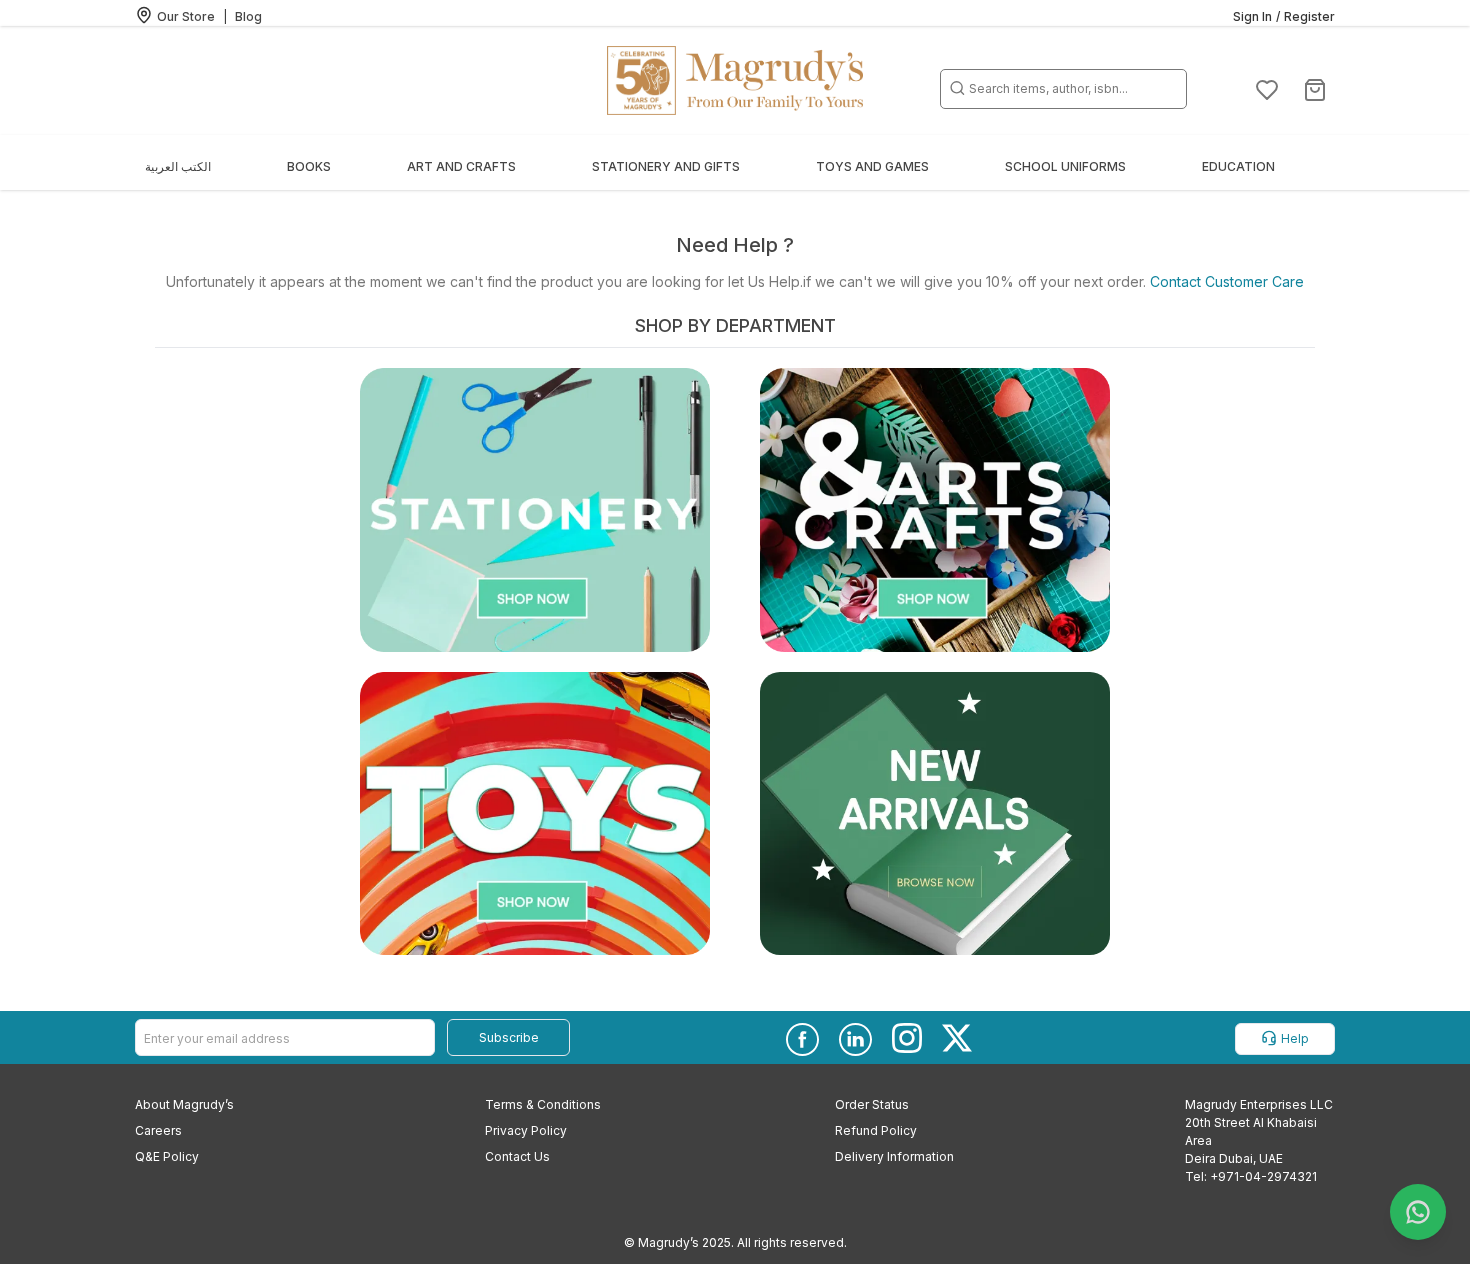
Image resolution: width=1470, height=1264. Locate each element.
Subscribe (509, 1037)
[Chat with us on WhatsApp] (1418, 1212)
